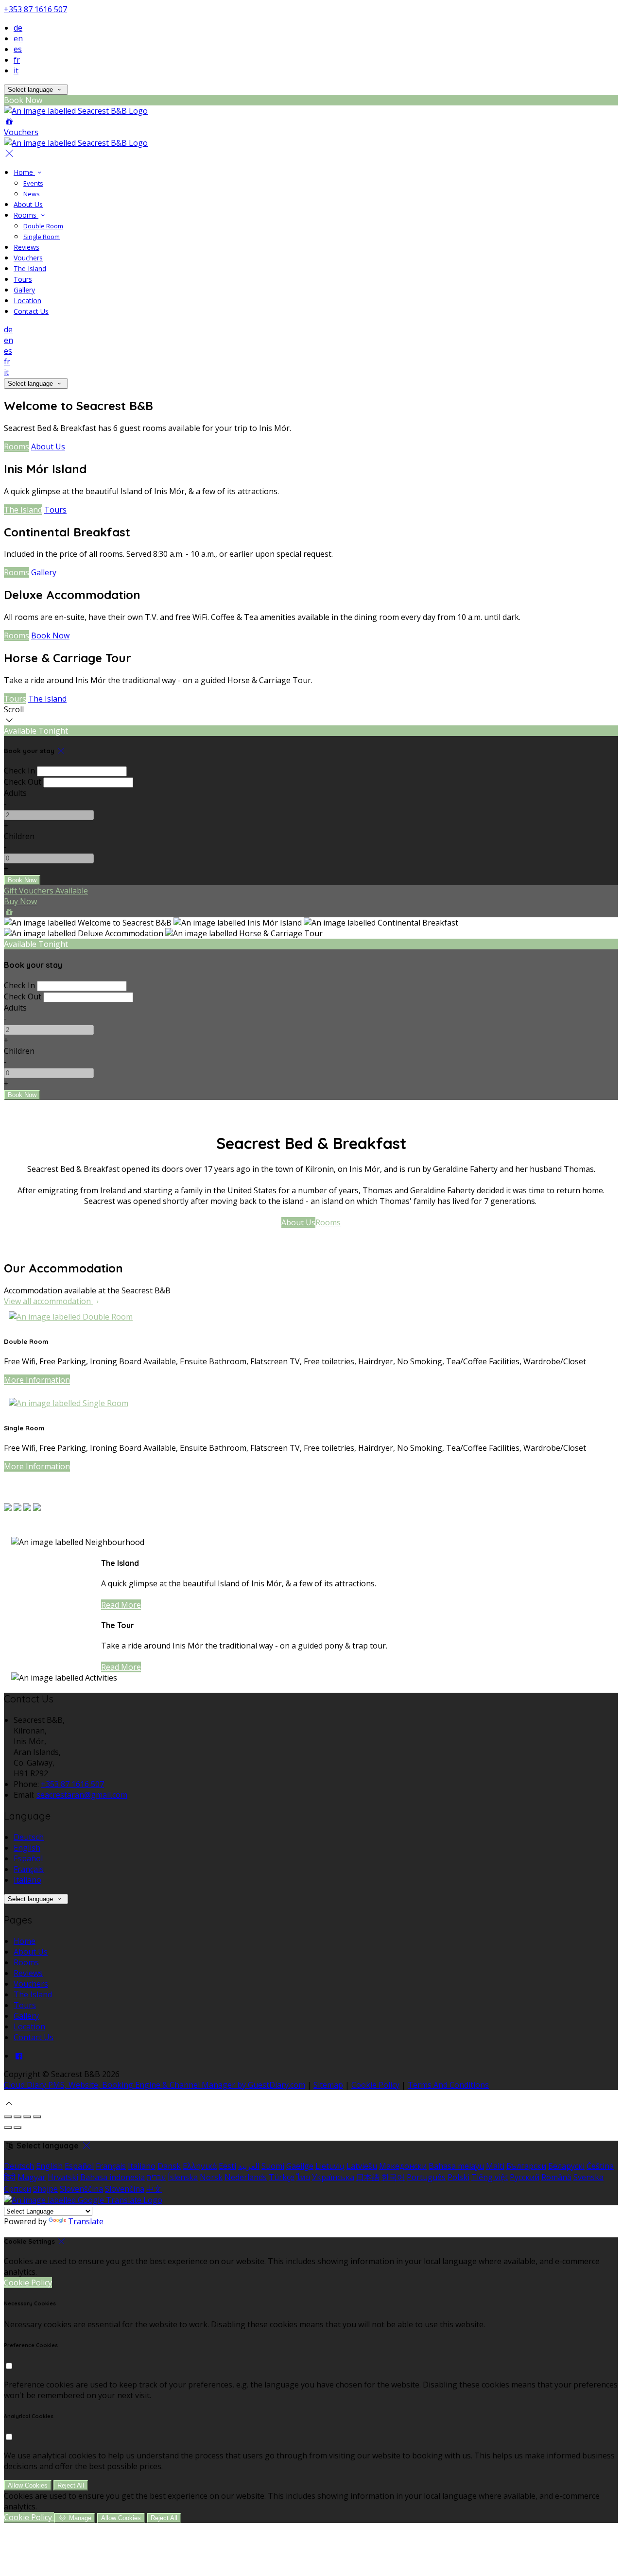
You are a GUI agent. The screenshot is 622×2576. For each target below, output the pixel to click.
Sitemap (328, 2085)
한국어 (393, 2177)
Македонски (403, 2166)
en (18, 38)
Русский (525, 2177)
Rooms (26, 215)
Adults (15, 793)
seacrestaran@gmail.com (82, 1795)
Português (426, 2177)
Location (27, 301)
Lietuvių (330, 2166)
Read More (121, 1605)
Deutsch (29, 1837)
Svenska (588, 2177)
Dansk (169, 2166)
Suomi (273, 2166)
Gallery (24, 290)
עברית (156, 2177)
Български (526, 2166)
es (18, 49)
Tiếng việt (490, 2177)
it (16, 70)
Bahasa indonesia (112, 2177)
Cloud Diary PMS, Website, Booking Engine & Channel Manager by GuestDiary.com (155, 2085)
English (27, 1848)
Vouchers (28, 258)
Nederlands (246, 2177)
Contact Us (31, 311)
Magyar (32, 2177)
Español (28, 1858)
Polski (458, 2177)
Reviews (26, 247)
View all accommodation (48, 1301)
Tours (23, 279)
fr (17, 60)
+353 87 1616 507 (35, 9)
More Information (37, 1380)
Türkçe (282, 2177)
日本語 (368, 2177)
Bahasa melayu (456, 2166)
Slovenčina (125, 2189)
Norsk (211, 2177)
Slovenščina (81, 2189)
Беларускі (566, 2166)
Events (33, 183)
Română (556, 2177)
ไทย (303, 2177)
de (18, 28)
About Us (28, 204)
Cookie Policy (375, 2085)
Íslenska (183, 2177)
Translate (86, 2221)
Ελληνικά (200, 2166)
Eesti (227, 2166)
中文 (154, 2189)
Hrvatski (63, 2177)
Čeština (600, 2166)
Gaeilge (300, 2166)
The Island (30, 268)
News (32, 194)
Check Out (23, 782)
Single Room (42, 237)
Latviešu (362, 2166)
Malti (495, 2166)
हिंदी (10, 2177)
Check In (19, 771)
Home (24, 172)
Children (19, 836)
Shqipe (45, 2189)
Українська (333, 2177)
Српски (17, 2189)
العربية (249, 2166)
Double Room (43, 226)
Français (29, 1869)
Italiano (27, 1880)
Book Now (50, 635)
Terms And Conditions (448, 2085)
